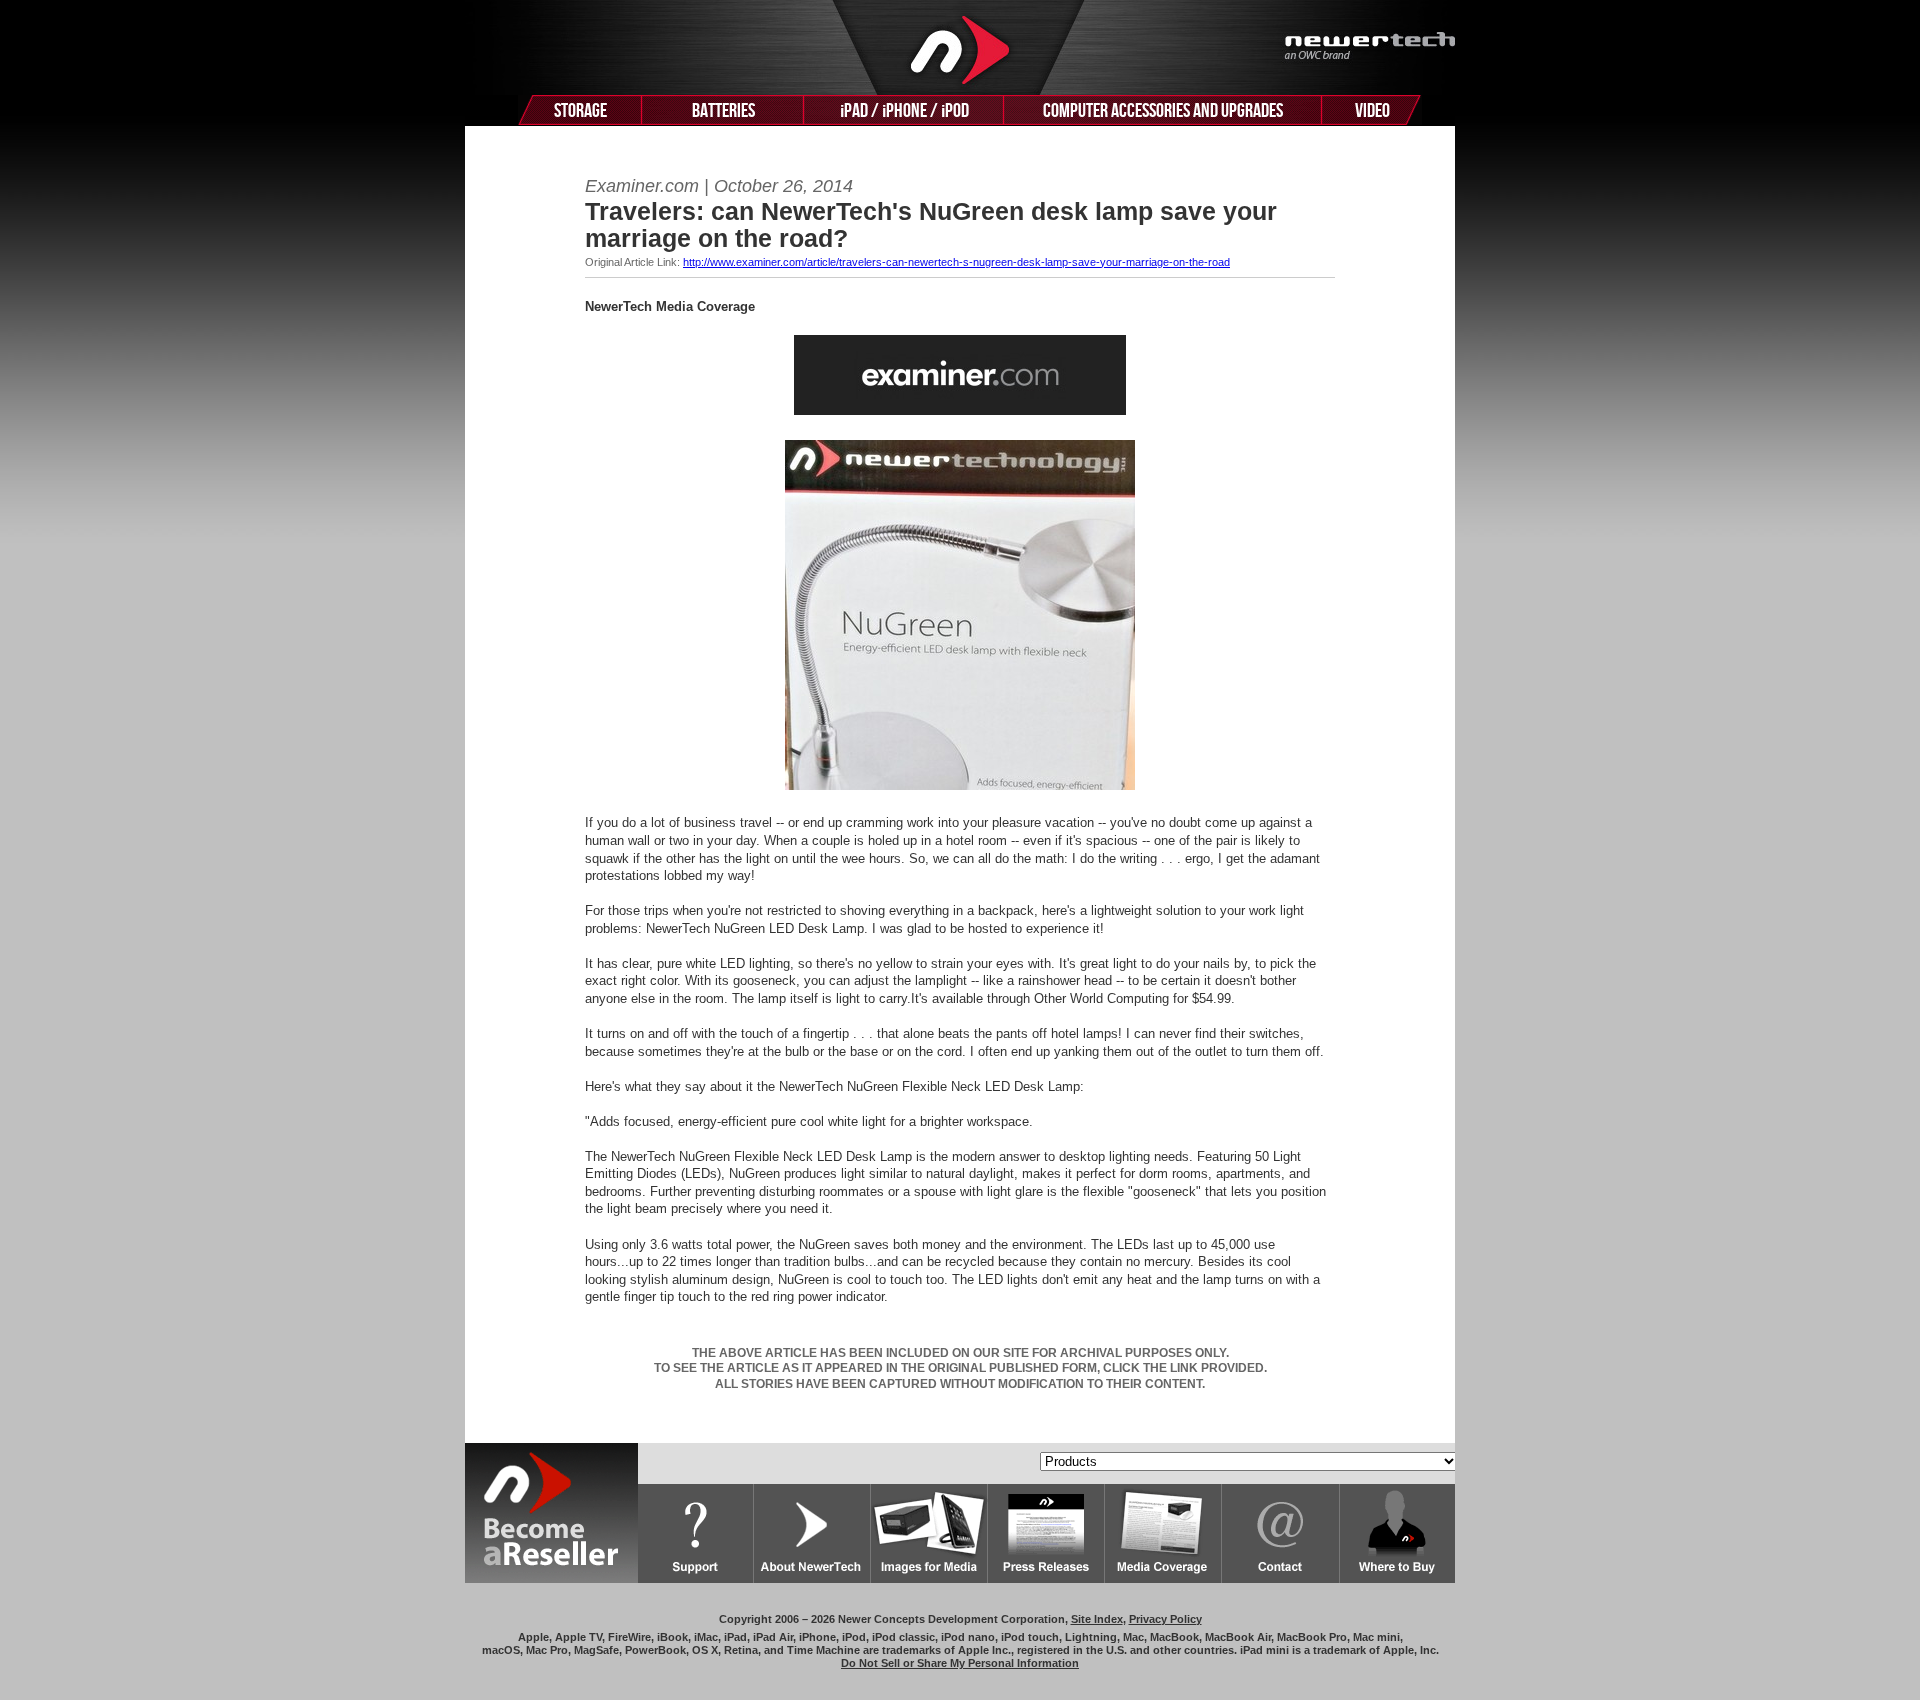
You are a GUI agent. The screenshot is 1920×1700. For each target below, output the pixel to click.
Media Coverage (1163, 1533)
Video (1372, 111)
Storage (580, 111)
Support (696, 1533)
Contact (1281, 1533)
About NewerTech (812, 1533)
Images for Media (929, 1533)
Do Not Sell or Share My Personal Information (960, 1663)
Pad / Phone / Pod (904, 111)
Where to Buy (1397, 1533)
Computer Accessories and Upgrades (1163, 111)
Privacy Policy (1165, 1619)
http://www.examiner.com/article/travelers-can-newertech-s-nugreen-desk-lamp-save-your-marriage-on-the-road (956, 262)
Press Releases (1046, 1533)
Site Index (1097, 1619)
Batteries (723, 111)
